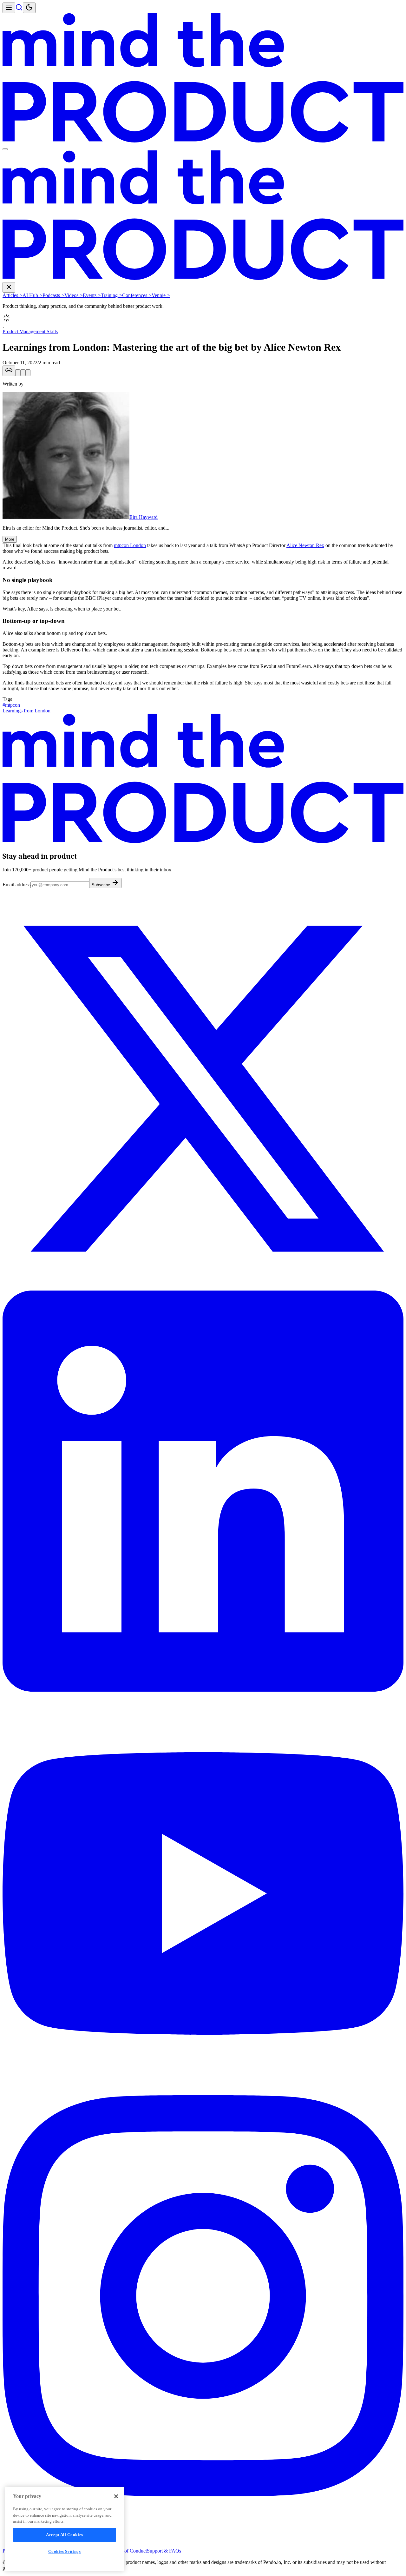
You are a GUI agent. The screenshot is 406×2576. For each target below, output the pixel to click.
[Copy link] (9, 371)
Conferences (137, 295)
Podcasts (53, 295)
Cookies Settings (65, 2551)
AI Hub (33, 295)
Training (111, 295)
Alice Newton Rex (305, 545)
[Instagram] (203, 2495)
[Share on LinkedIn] (23, 373)
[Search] (19, 9)
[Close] (116, 2496)
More (10, 539)
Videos (74, 295)
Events (92, 295)
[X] (203, 1288)
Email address (16, 885)
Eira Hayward (144, 517)
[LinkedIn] (203, 1690)
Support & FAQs (164, 2551)
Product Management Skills (30, 331)
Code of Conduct (130, 2551)
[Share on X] (18, 373)
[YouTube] (203, 2092)
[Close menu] (9, 287)
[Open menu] (9, 8)
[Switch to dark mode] (29, 8)
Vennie (161, 295)
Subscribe (101, 885)
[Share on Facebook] (28, 373)
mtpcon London (130, 545)
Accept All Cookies (65, 2535)
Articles (13, 295)
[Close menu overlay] (5, 149)
